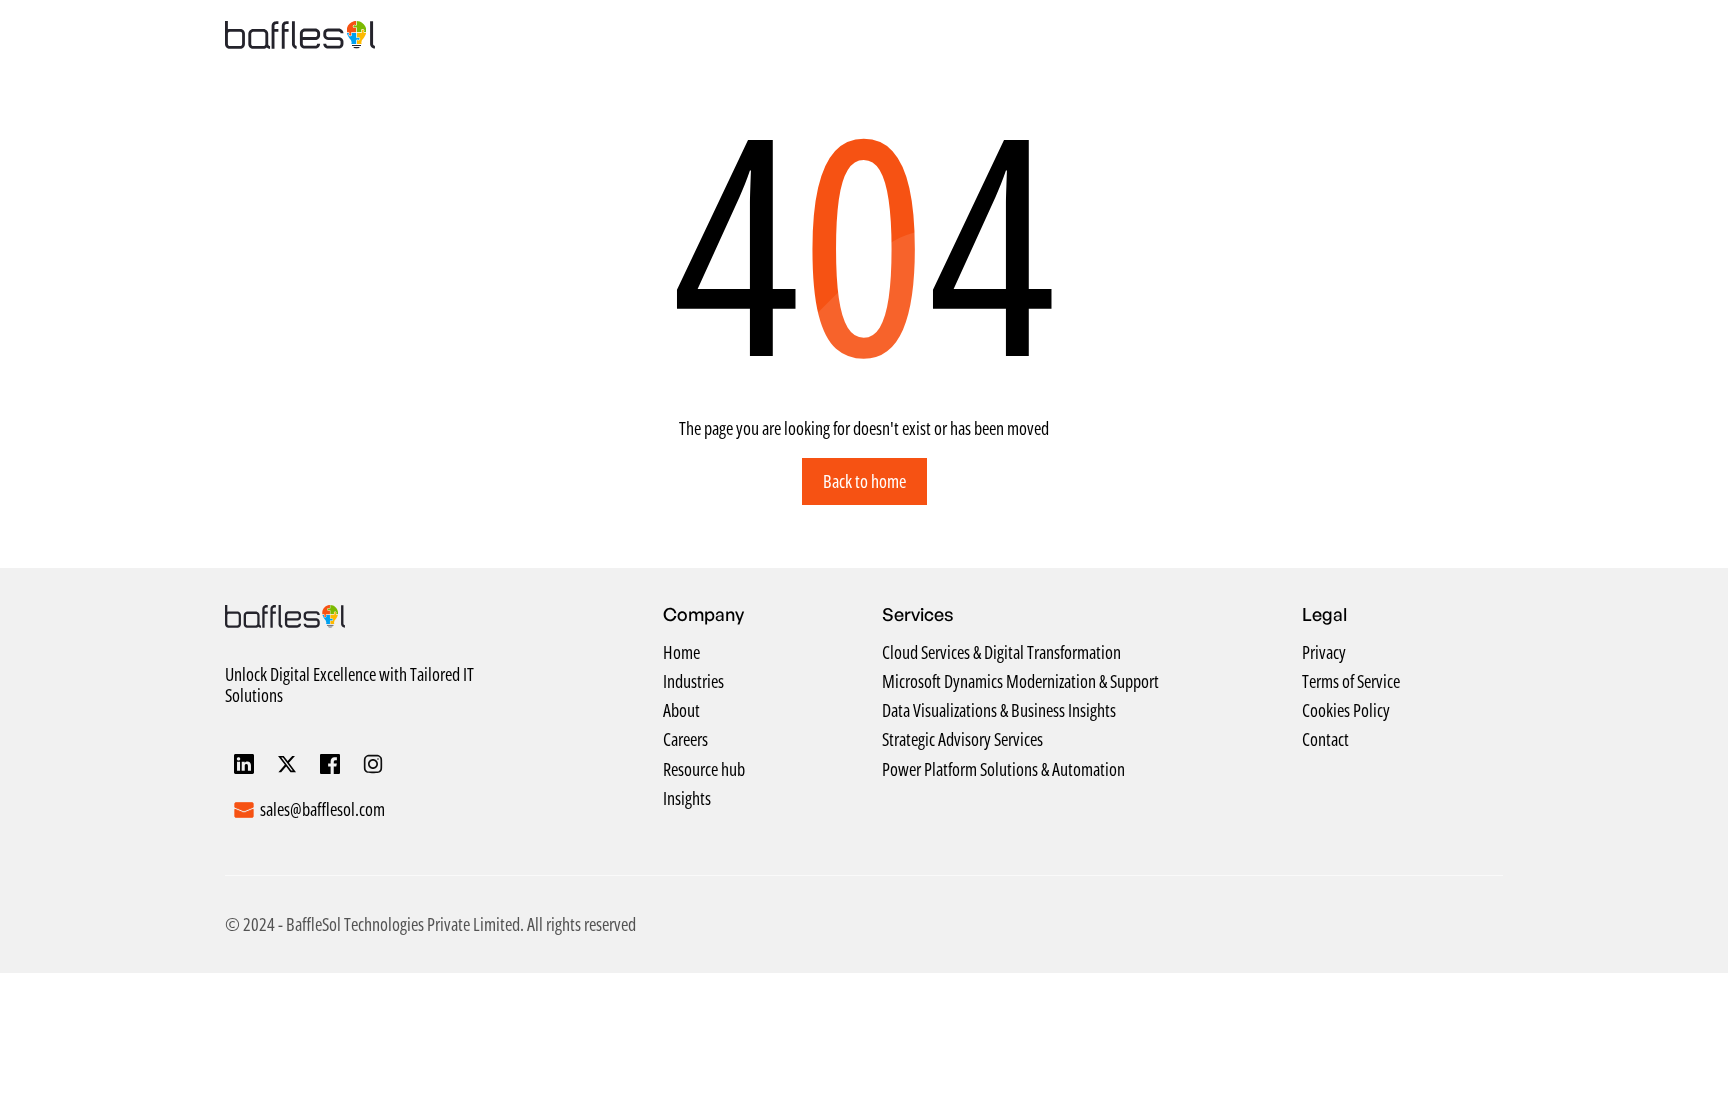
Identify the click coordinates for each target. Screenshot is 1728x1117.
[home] (300, 35)
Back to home (864, 481)
